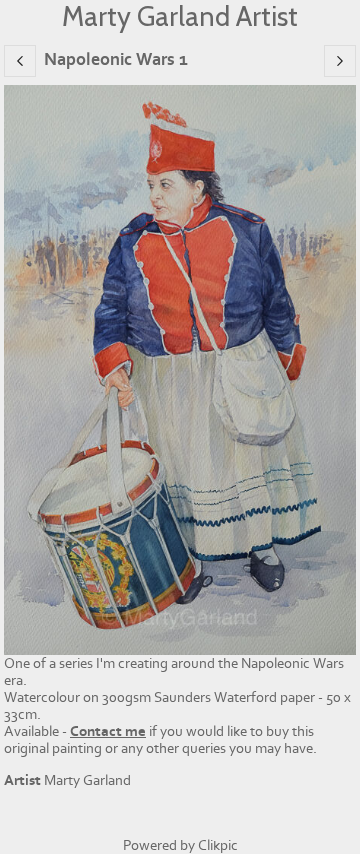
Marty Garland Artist (180, 16)
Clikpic (218, 845)
